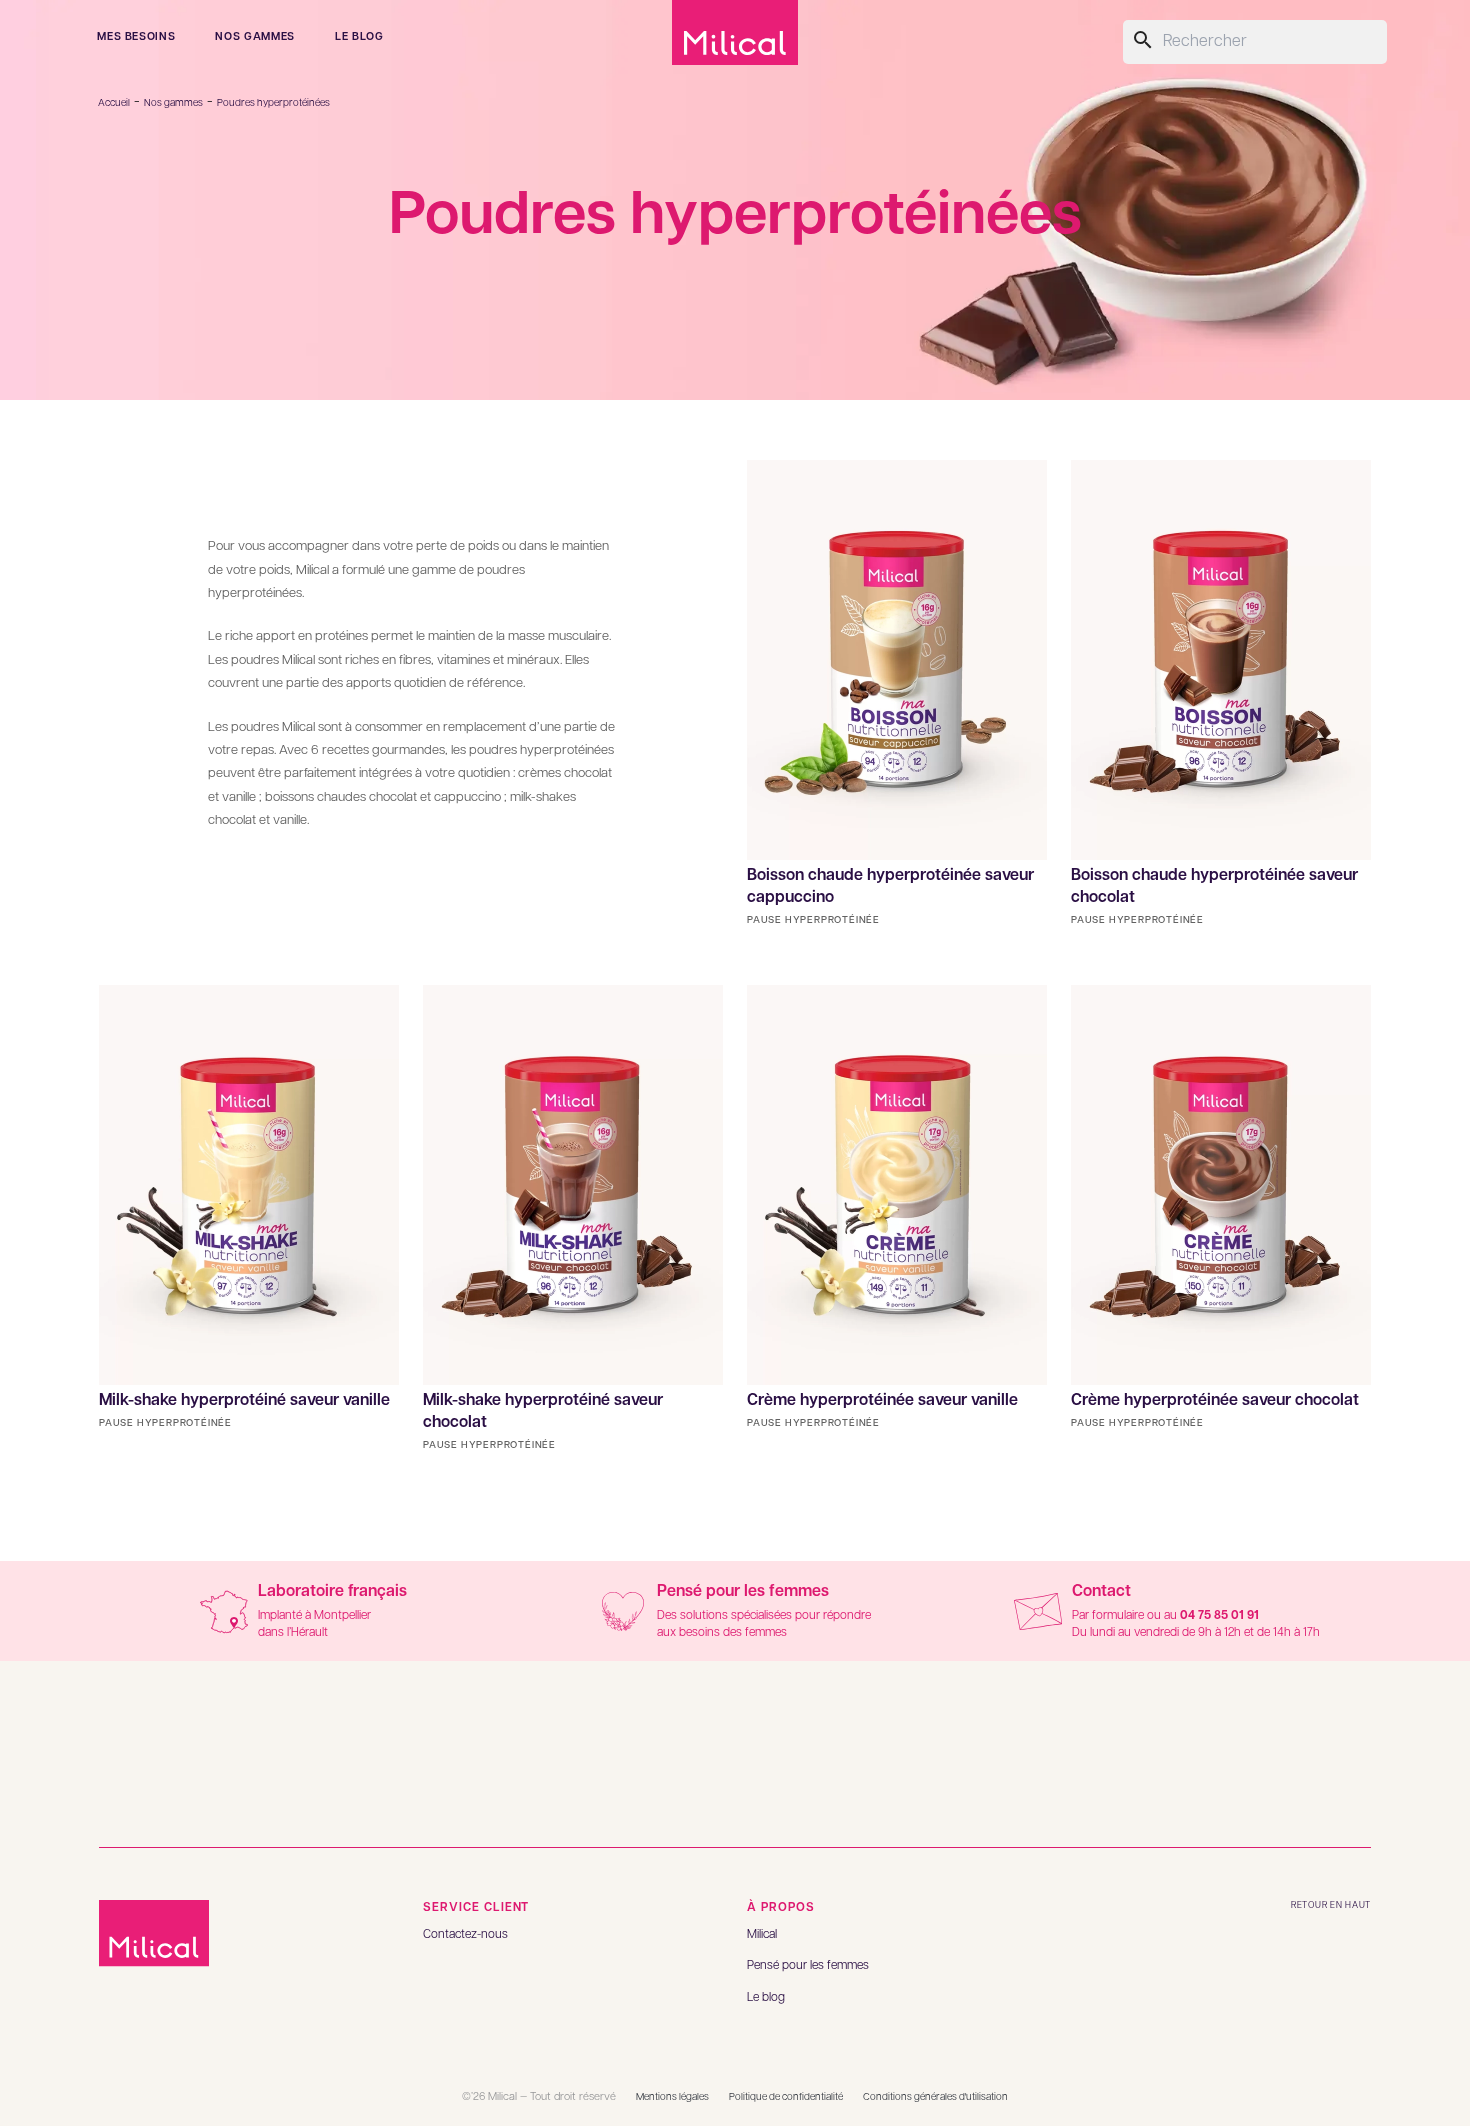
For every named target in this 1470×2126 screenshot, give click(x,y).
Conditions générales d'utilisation (935, 2097)
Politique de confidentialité (786, 2097)
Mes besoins (136, 36)
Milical (762, 1934)
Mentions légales (672, 2097)
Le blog (766, 1997)
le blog (359, 36)
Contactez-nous (465, 1934)
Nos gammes (255, 36)
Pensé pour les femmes (808, 1965)
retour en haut (1331, 1905)
